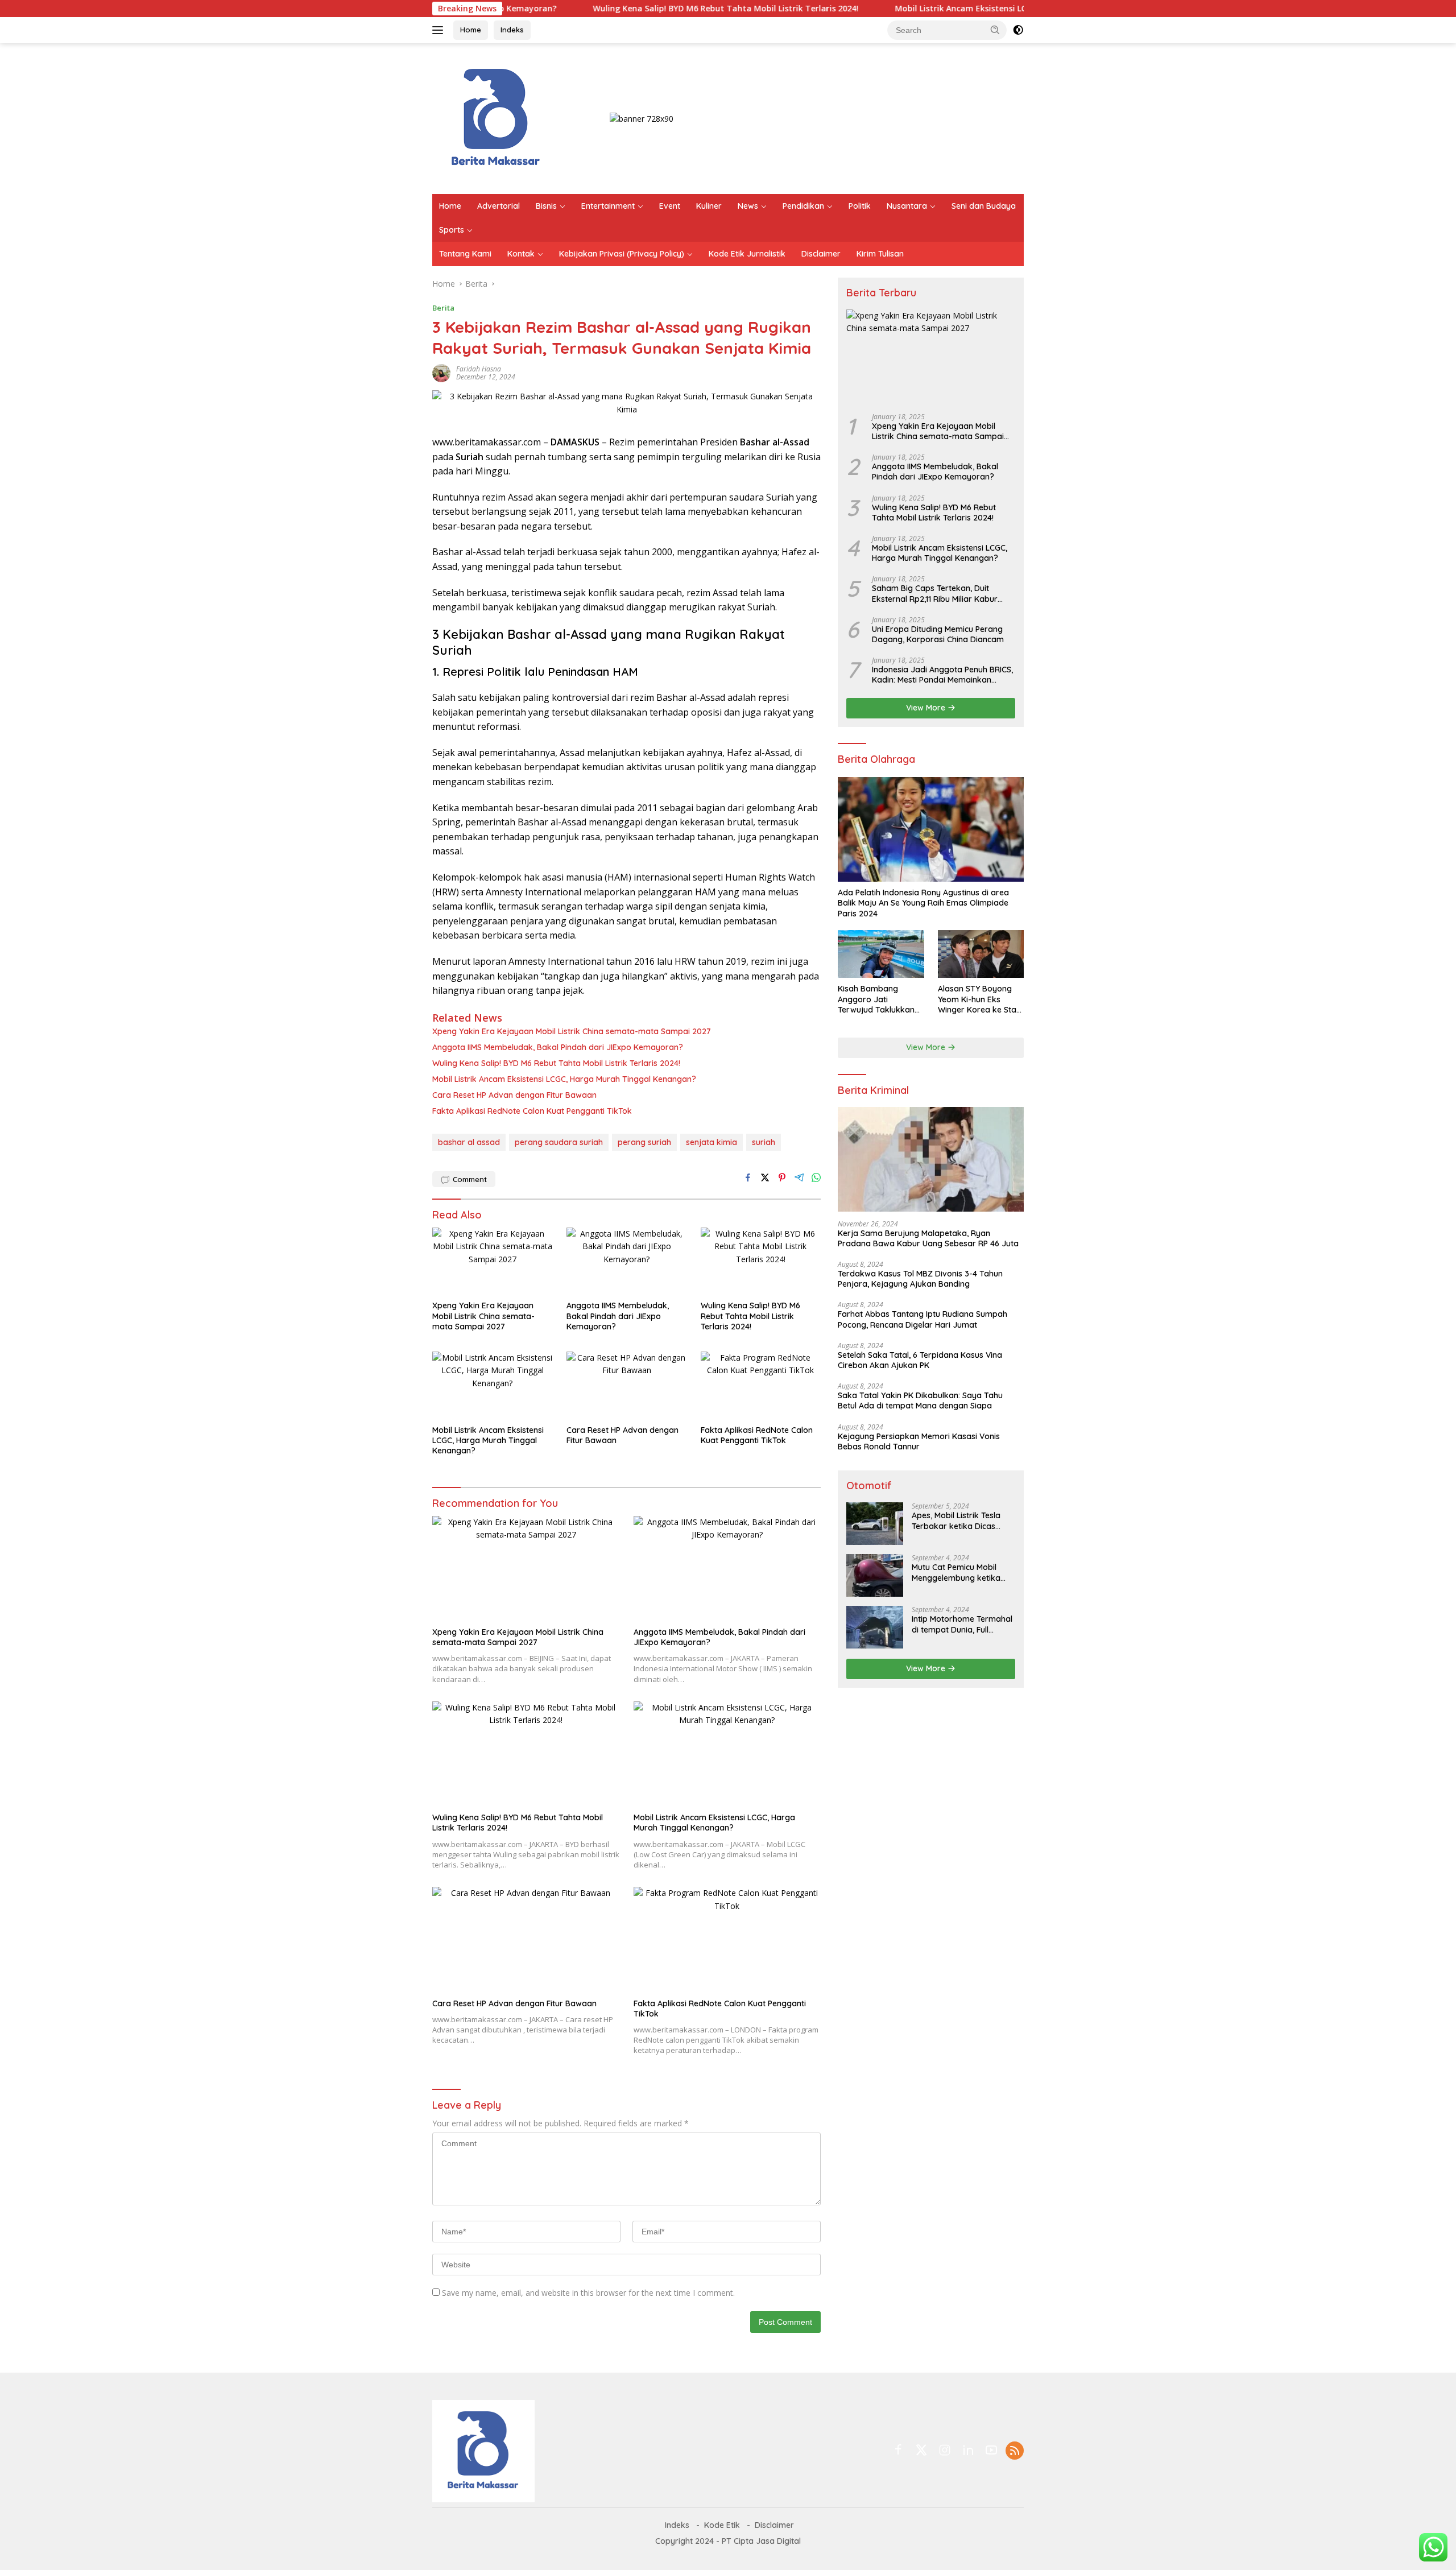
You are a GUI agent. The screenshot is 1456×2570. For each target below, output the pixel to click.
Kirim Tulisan (880, 254)
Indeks (512, 30)
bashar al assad (469, 1142)
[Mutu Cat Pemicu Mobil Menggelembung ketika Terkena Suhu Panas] (875, 1575)
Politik (860, 206)
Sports (452, 230)
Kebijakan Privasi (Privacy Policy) (622, 254)
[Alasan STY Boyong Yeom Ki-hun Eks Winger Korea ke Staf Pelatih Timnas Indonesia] (981, 954)
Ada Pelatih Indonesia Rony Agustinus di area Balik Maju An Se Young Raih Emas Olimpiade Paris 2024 (923, 903)
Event (670, 206)
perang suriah (644, 1142)
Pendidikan (803, 206)
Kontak (521, 254)
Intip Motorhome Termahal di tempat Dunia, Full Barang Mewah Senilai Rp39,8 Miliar (962, 1624)
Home (471, 30)
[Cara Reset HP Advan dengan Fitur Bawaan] (627, 1385)
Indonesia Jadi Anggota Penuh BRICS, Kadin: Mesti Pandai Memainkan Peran (942, 675)
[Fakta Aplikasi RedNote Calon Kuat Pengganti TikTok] (761, 1385)
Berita (443, 308)
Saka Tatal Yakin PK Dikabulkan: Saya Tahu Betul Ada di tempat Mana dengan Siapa (920, 1400)
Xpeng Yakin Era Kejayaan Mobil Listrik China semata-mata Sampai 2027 (572, 1031)
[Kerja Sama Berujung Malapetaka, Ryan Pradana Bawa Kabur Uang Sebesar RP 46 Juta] (931, 1159)
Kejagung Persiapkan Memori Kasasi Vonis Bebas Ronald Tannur (919, 1441)
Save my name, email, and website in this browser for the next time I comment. (588, 2293)
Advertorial (499, 206)
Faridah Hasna (479, 369)
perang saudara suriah (559, 1142)
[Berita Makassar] (496, 117)
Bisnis (546, 206)
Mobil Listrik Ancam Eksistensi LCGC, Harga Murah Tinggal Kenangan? (944, 9)
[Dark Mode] (1018, 30)
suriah (764, 1142)
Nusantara (907, 206)
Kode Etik (722, 2525)
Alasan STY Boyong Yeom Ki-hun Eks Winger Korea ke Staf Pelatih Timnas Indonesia (979, 999)
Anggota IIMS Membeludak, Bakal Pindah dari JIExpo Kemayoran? (558, 1047)
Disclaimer (821, 254)
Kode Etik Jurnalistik (747, 254)
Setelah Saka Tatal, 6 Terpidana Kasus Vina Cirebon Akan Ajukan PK (920, 1360)
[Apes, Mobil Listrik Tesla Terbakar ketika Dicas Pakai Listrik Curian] (875, 1524)
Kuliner (709, 206)
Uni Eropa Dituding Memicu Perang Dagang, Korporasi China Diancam (938, 634)
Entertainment (608, 206)
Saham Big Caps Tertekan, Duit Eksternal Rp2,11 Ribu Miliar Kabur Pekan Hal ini (935, 593)
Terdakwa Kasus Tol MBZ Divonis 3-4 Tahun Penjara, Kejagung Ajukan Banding (920, 1279)
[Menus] (440, 30)
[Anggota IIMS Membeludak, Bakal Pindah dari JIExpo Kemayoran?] (627, 1261)
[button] (995, 30)
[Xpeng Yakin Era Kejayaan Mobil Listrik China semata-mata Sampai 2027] (493, 1261)
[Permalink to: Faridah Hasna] (441, 372)
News (748, 206)
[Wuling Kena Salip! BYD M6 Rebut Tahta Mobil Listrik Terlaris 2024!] (761, 1261)
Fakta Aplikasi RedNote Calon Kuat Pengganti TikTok (532, 1111)
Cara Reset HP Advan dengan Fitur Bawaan (514, 1095)
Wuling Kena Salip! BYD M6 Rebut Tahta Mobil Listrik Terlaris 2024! (636, 9)
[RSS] (1015, 2451)
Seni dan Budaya (984, 206)
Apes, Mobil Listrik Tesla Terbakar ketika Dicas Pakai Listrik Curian (956, 1520)
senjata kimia (712, 1142)
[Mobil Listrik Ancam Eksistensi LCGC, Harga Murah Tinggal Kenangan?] (493, 1385)
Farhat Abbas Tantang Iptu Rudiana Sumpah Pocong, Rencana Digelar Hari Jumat (923, 1319)
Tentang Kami (465, 254)
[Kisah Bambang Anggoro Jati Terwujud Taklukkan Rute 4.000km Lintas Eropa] (881, 954)
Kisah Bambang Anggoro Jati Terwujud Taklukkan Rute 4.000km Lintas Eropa (876, 999)
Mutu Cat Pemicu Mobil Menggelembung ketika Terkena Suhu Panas (956, 1572)
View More (927, 708)
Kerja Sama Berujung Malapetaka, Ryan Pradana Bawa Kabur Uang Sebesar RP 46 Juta (928, 1238)
